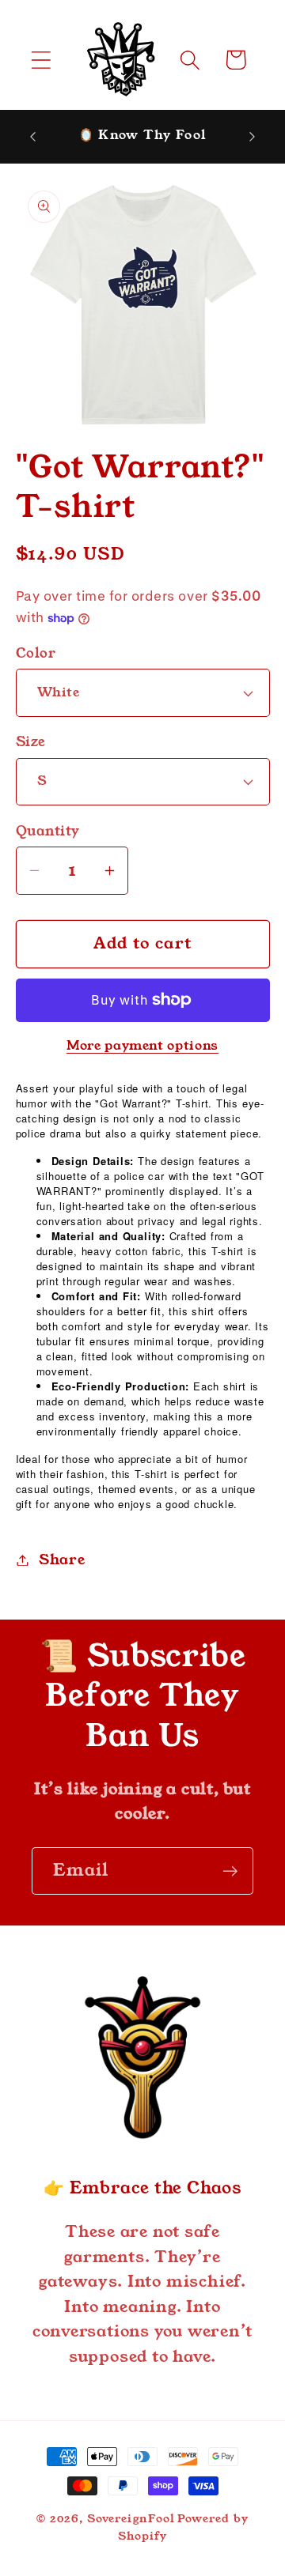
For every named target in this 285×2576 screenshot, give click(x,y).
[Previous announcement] (33, 136)
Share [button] (62, 1560)
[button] (41, 60)
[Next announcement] (253, 136)
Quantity (48, 831)
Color (36, 653)
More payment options (142, 1046)
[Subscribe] (230, 1871)
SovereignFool (131, 2518)
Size (31, 742)
